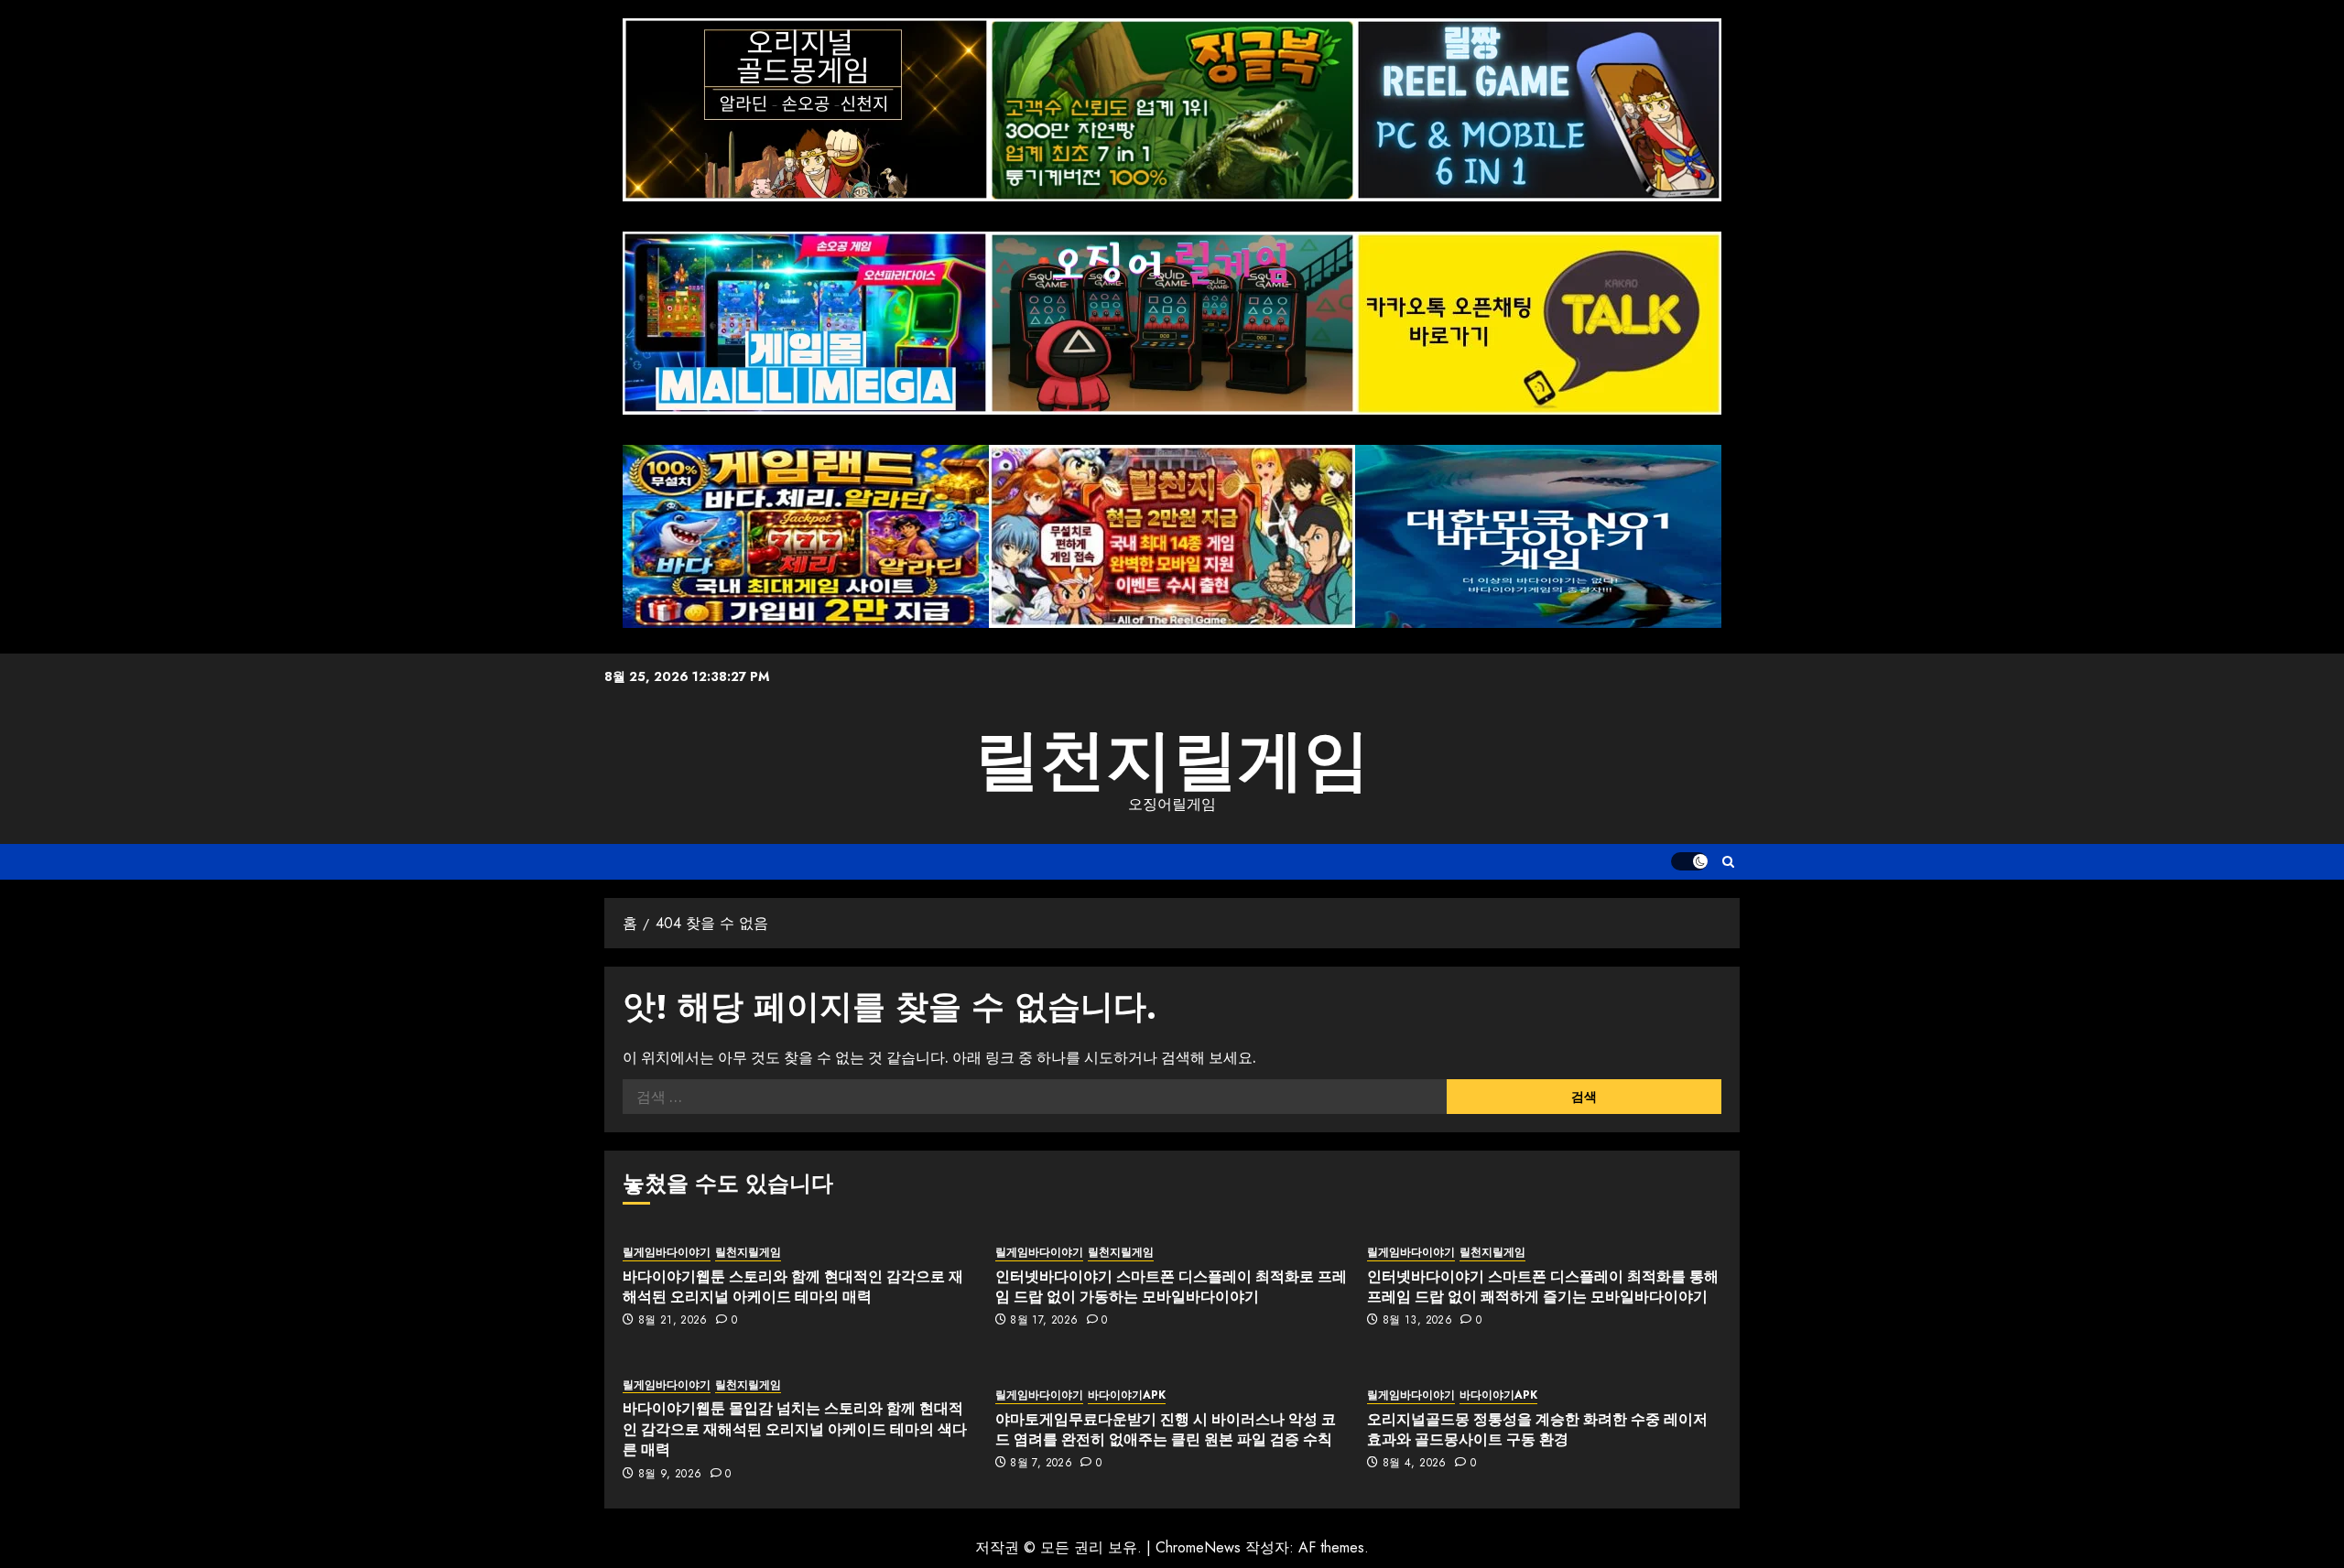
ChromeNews (1198, 1547)
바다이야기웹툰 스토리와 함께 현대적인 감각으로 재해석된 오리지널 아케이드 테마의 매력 (793, 1286)
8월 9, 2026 (670, 1475)
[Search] (1728, 862)
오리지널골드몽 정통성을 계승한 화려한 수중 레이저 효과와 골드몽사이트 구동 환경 (1537, 1429)
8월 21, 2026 (673, 1321)
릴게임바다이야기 (667, 1253)
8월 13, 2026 (1417, 1321)
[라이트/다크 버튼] (1689, 861)
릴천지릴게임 (1172, 760)
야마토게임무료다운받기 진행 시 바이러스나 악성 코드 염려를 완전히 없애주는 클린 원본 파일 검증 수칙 (1166, 1429)
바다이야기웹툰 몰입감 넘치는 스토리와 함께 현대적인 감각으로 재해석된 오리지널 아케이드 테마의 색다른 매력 (795, 1428)
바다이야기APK (1127, 1395)
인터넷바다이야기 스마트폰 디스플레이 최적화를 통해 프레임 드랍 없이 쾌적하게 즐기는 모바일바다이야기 (1543, 1286)
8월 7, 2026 (1041, 1464)
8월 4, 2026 (1415, 1464)
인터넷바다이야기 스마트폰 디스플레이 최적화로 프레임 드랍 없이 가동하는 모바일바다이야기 (1171, 1286)
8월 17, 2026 (1044, 1321)
